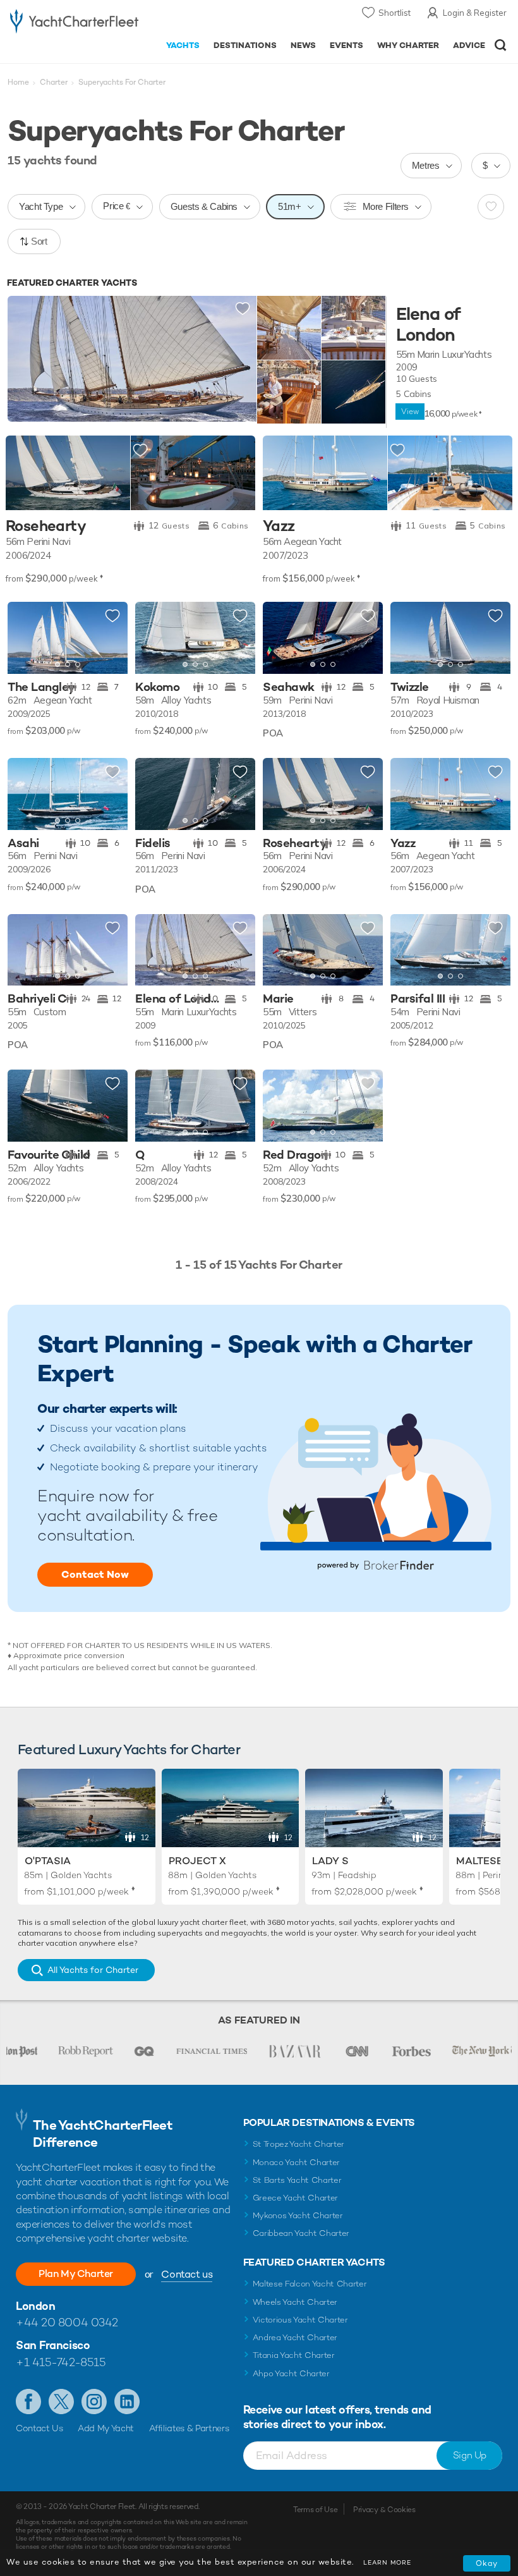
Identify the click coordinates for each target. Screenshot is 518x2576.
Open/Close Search (501, 45)
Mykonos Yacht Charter (298, 2215)
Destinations (245, 45)
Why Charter (408, 45)
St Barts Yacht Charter (297, 2180)
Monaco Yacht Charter (297, 2162)
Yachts (183, 45)
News (303, 45)
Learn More (387, 2562)
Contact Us (39, 2428)
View (410, 412)
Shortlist (395, 13)
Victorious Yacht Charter (300, 2320)
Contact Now (95, 1574)
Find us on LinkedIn (127, 2402)
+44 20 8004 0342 (67, 2322)
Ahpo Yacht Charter (291, 2373)
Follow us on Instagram (94, 2402)
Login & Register (475, 13)
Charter (54, 82)
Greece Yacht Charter (296, 2198)
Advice (469, 45)
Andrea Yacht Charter (295, 2337)
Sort (39, 241)
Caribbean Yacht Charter (301, 2233)
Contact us (187, 2274)
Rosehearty (46, 526)
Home (18, 82)
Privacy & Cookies (384, 2510)
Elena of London (428, 325)
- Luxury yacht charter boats (74, 23)
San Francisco (53, 2345)
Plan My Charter (76, 2274)
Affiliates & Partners (189, 2428)
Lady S (330, 1861)
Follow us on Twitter (61, 2402)
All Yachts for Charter (93, 1970)
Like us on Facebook (28, 2402)
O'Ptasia (48, 1861)
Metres (426, 165)
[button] (109, 638)
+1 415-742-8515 (61, 2362)
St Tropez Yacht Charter (299, 2144)
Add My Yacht (106, 2428)
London (35, 2306)
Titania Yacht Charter (294, 2355)
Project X (197, 1861)
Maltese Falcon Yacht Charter (310, 2284)
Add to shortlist (243, 309)
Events (346, 45)
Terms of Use (315, 2510)
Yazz (279, 526)
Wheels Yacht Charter (295, 2302)
